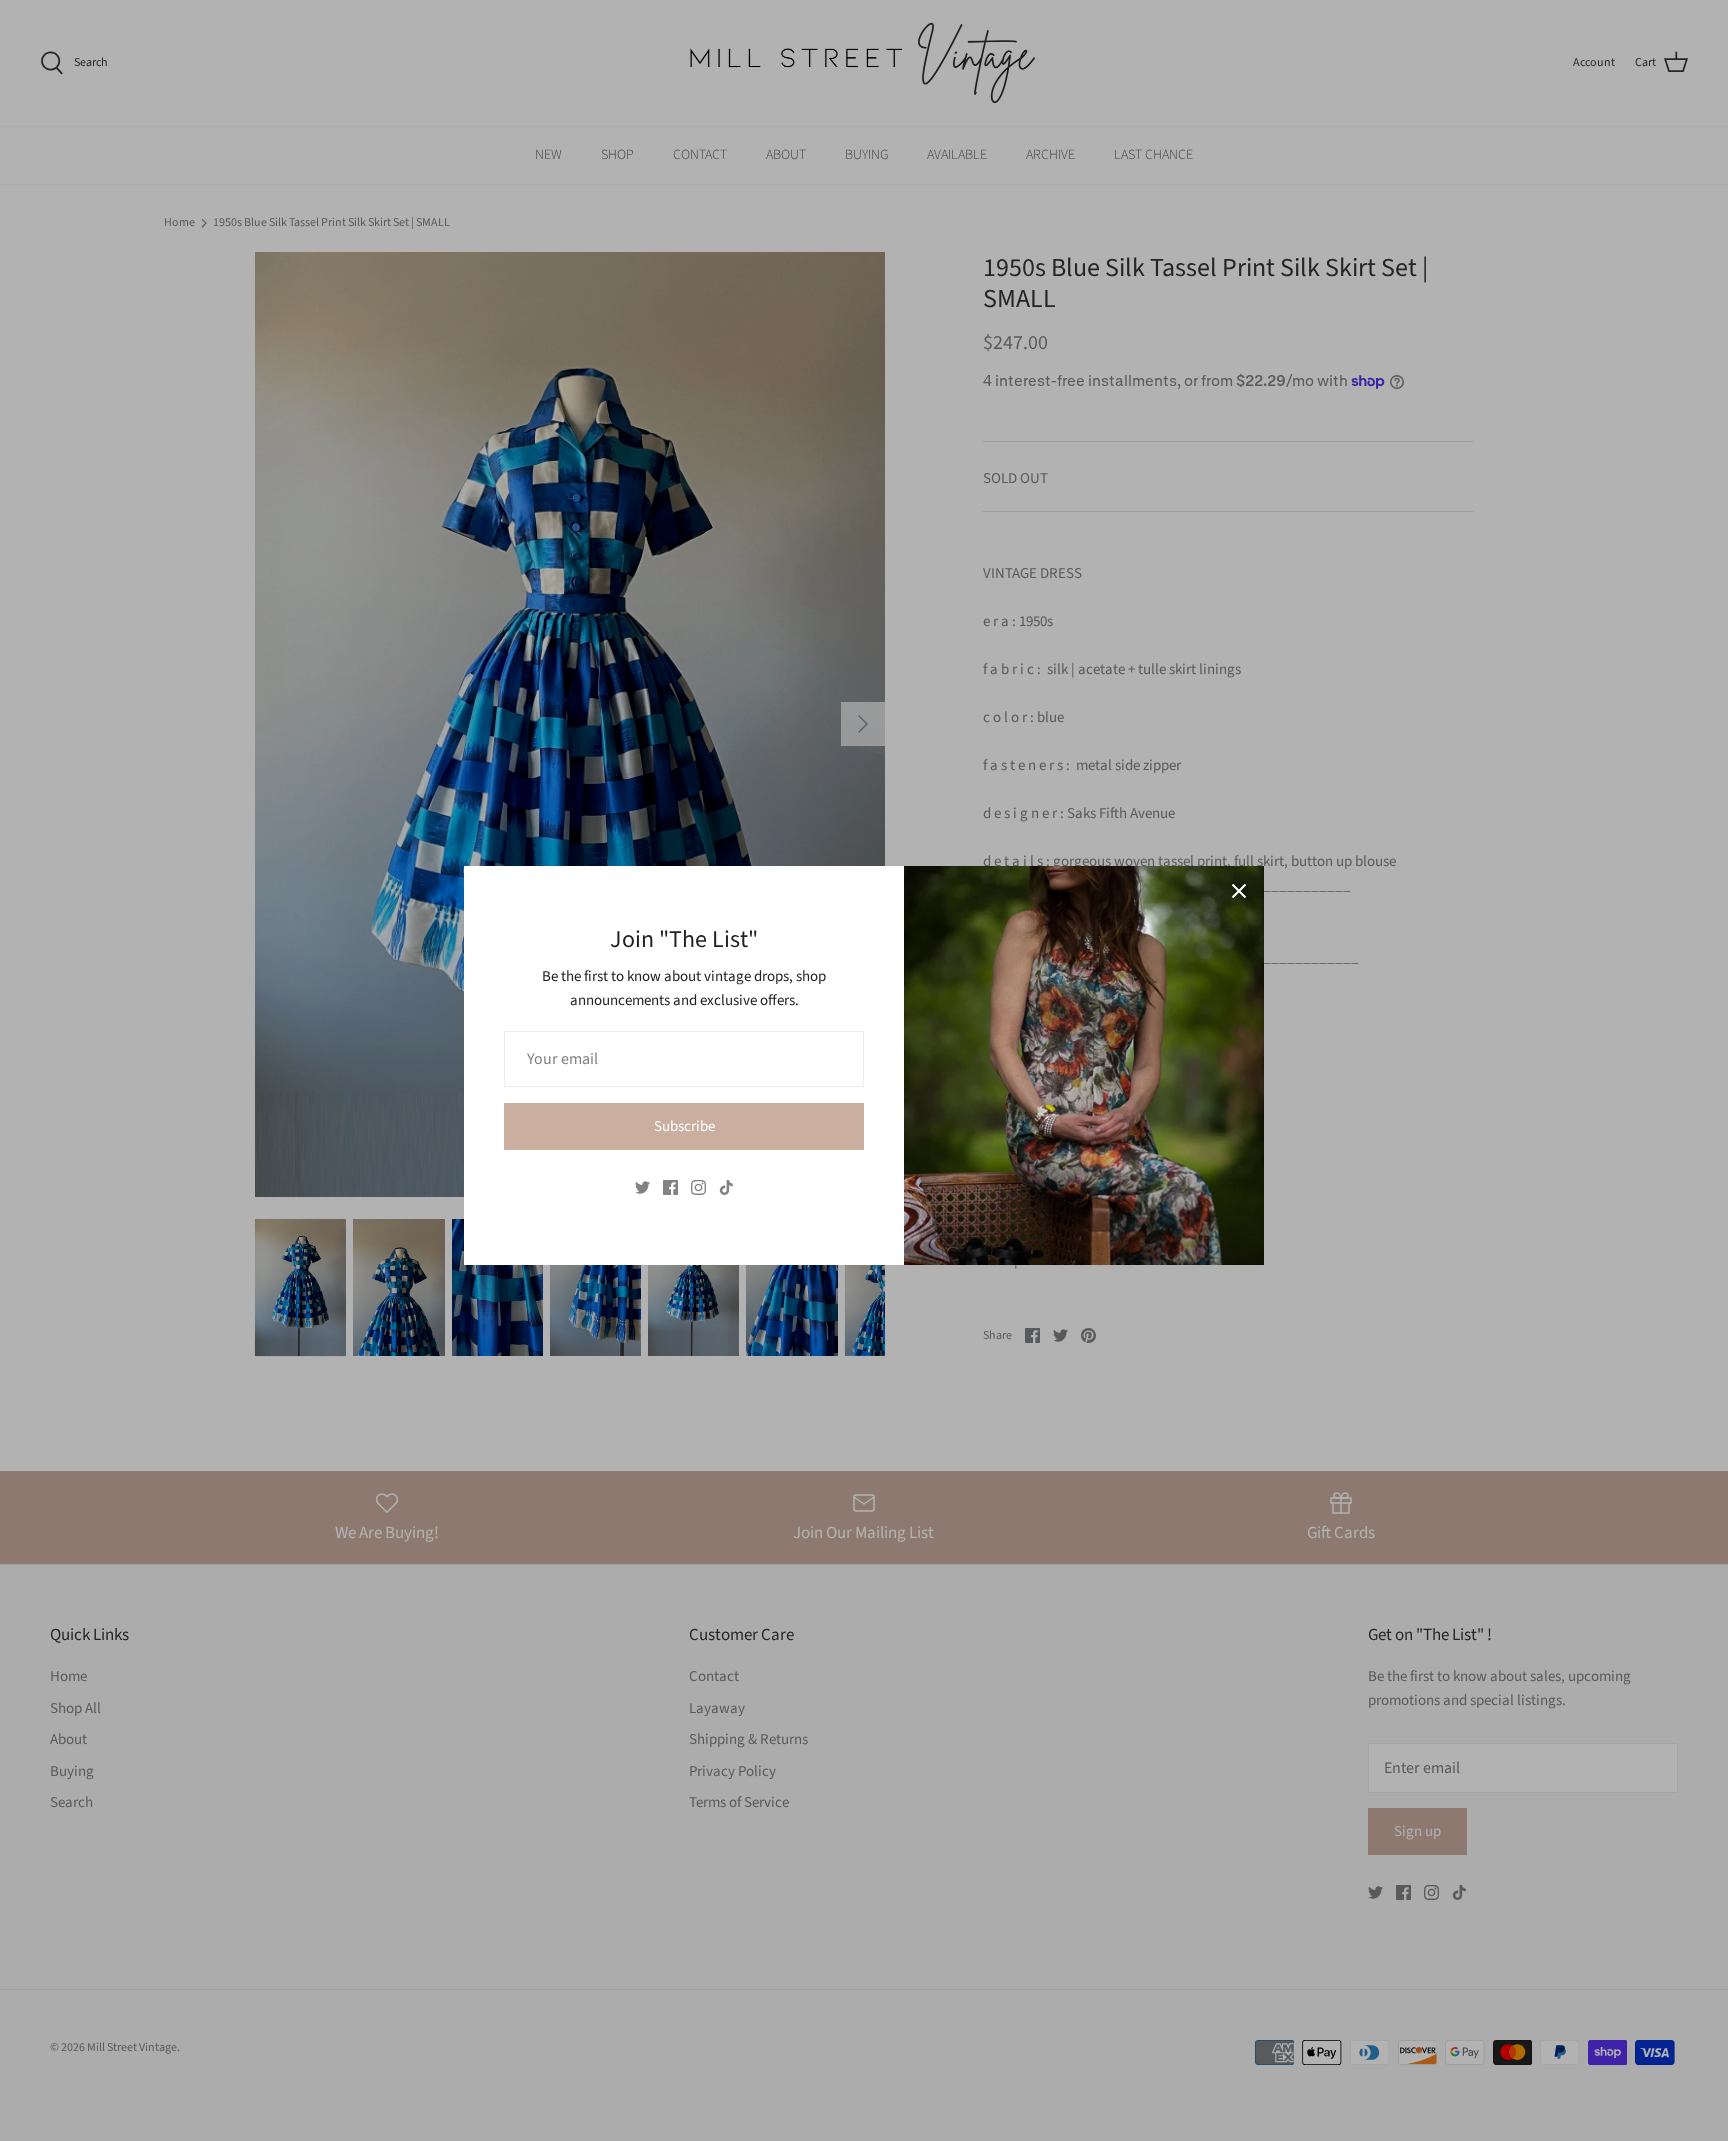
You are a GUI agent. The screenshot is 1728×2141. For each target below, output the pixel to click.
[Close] (1239, 891)
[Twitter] (642, 1187)
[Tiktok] (726, 1187)
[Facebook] (670, 1187)
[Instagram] (698, 1187)
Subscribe (684, 1126)
